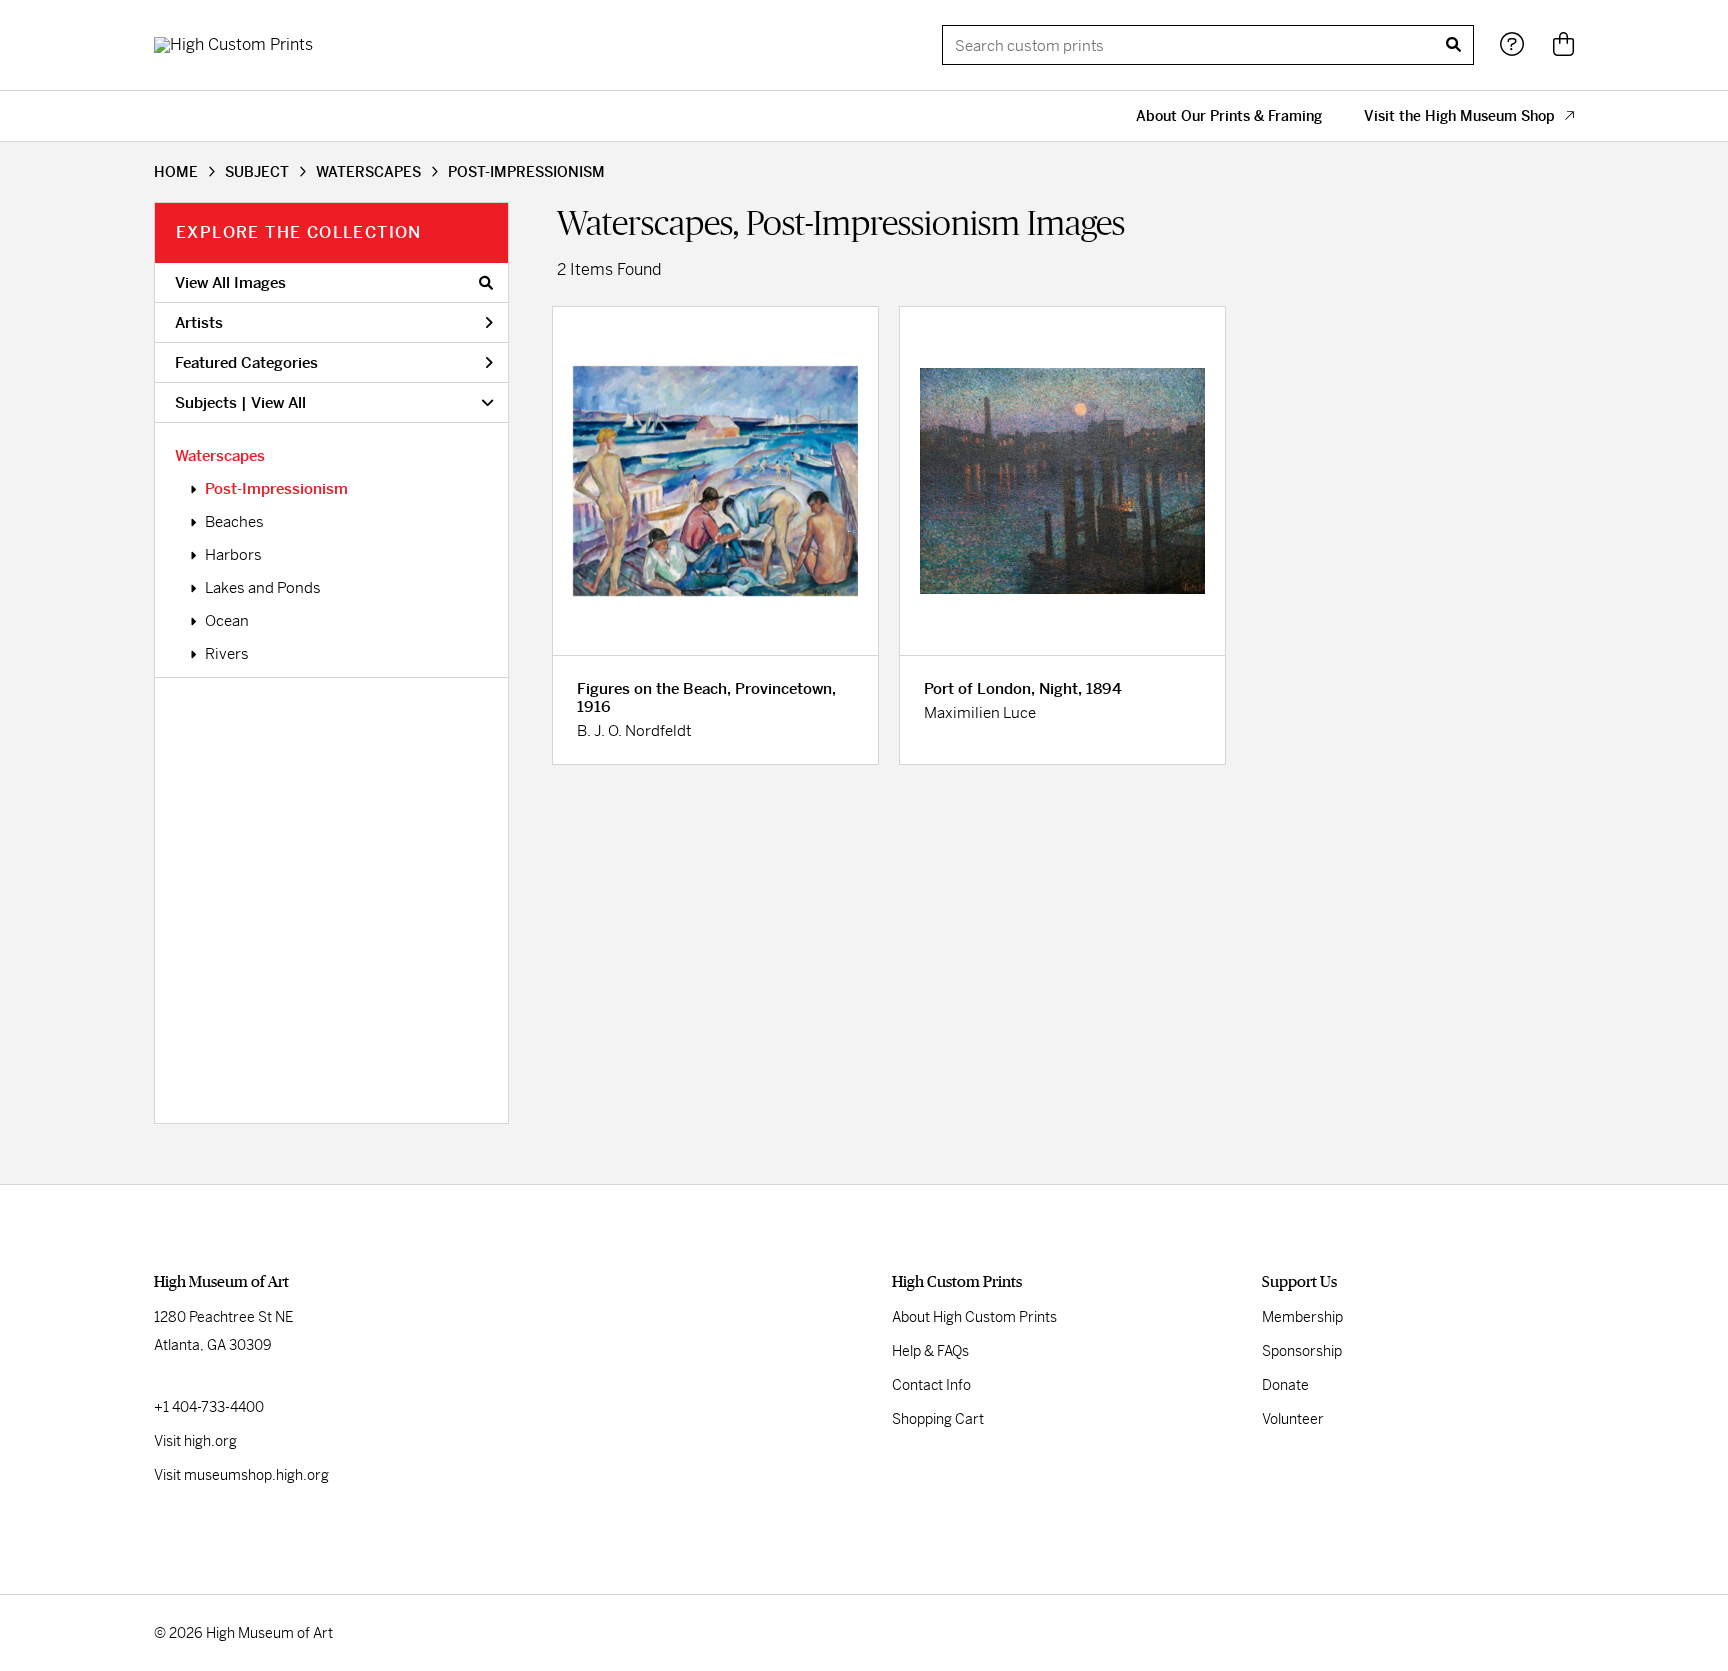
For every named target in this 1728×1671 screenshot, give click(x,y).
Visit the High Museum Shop (1459, 116)
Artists (199, 322)
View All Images (230, 282)
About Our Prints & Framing (1229, 116)
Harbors (233, 554)
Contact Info (931, 1385)
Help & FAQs (930, 1351)
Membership (1302, 1317)
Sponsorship (1302, 1351)
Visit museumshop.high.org (241, 1475)
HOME (176, 172)
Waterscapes (220, 455)
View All (278, 402)
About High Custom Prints (974, 1317)
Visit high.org (195, 1441)
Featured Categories (246, 362)
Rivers (227, 653)
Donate (1285, 1385)
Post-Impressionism (276, 488)
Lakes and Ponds (263, 587)
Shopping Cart (938, 1419)
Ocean (227, 620)
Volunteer (1293, 1419)
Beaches (234, 521)
